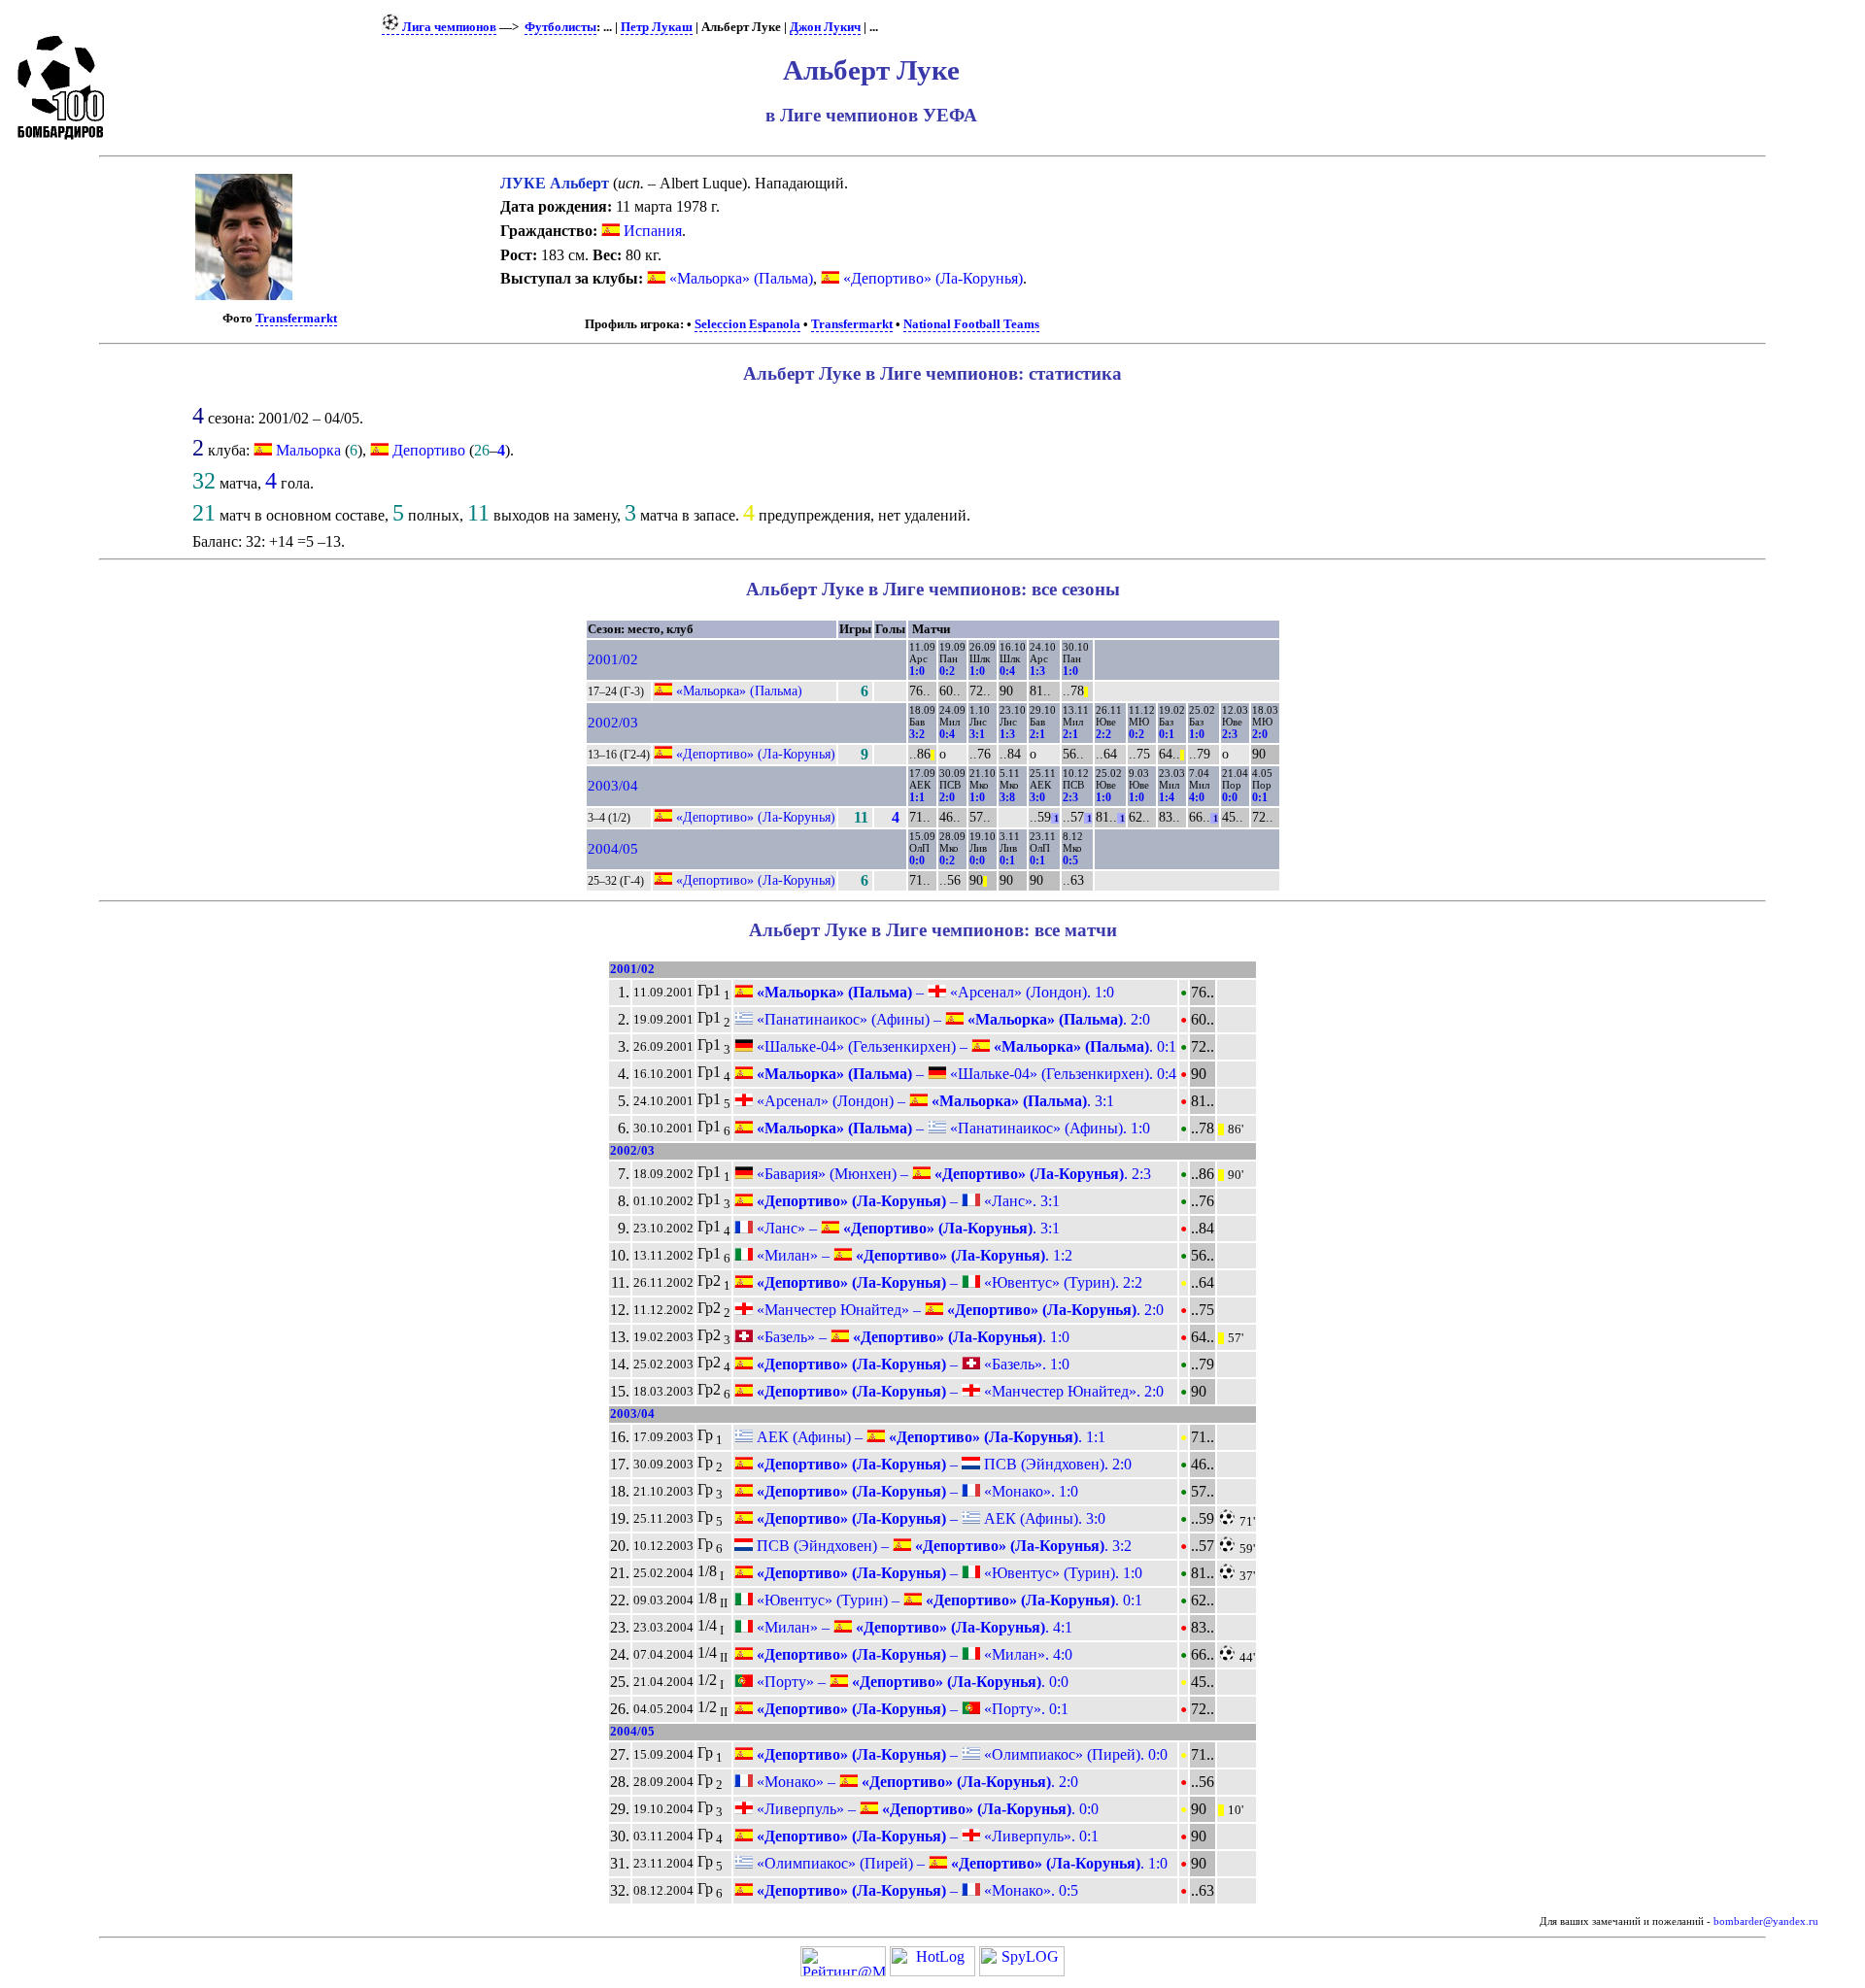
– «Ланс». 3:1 (906, 1201)
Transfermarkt (296, 319)
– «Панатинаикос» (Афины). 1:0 (951, 1128)
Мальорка (308, 450)
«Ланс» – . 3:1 (906, 1228)
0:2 (947, 671)
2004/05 (613, 849)
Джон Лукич (825, 27)
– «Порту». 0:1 (911, 1709)
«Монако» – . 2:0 (916, 1782)
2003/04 (613, 786)
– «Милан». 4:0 (913, 1654)
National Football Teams (971, 324)
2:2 (1103, 734)
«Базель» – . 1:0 (911, 1337)
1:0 (917, 671)
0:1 (1167, 734)
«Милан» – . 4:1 (913, 1627)
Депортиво (429, 450)
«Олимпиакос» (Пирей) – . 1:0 (960, 1863)
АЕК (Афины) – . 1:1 (929, 1437)
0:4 (1007, 671)
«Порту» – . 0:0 (911, 1682)
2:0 (1260, 734)
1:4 (1167, 797)
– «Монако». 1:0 (916, 1491)
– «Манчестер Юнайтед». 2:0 (958, 1391)
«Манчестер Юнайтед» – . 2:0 (958, 1310)
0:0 (1230, 797)
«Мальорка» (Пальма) (739, 278)
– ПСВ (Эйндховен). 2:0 (942, 1464)
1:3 (1037, 671)
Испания (651, 231)
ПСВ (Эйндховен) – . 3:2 (942, 1546)
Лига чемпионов (448, 27)
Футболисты (560, 27)
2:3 (1230, 734)
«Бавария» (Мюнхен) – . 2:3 (952, 1174)
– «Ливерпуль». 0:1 (926, 1836)
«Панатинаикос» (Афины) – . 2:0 (951, 1019)
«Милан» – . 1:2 (913, 1255)
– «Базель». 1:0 (911, 1364)
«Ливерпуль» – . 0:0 (926, 1809)
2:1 (1037, 734)
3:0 (1037, 797)
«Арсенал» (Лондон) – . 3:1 (933, 1101)
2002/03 (613, 723)
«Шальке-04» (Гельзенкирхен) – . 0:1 (965, 1046)
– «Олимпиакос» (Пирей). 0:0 (960, 1754)
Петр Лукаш (657, 27)
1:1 (917, 797)
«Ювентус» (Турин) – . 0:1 (948, 1600)
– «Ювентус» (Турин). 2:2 (948, 1282)
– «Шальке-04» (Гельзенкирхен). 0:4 (965, 1074)
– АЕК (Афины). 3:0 (929, 1518)
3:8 (1007, 797)
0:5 (1070, 860)
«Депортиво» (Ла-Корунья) (931, 278)
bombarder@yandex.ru (1766, 1921)
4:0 (1197, 797)
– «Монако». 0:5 (916, 1890)
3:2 (917, 734)
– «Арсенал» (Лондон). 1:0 (933, 992)
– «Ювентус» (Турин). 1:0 (948, 1573)
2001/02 (613, 659)
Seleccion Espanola (747, 324)
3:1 (977, 734)
